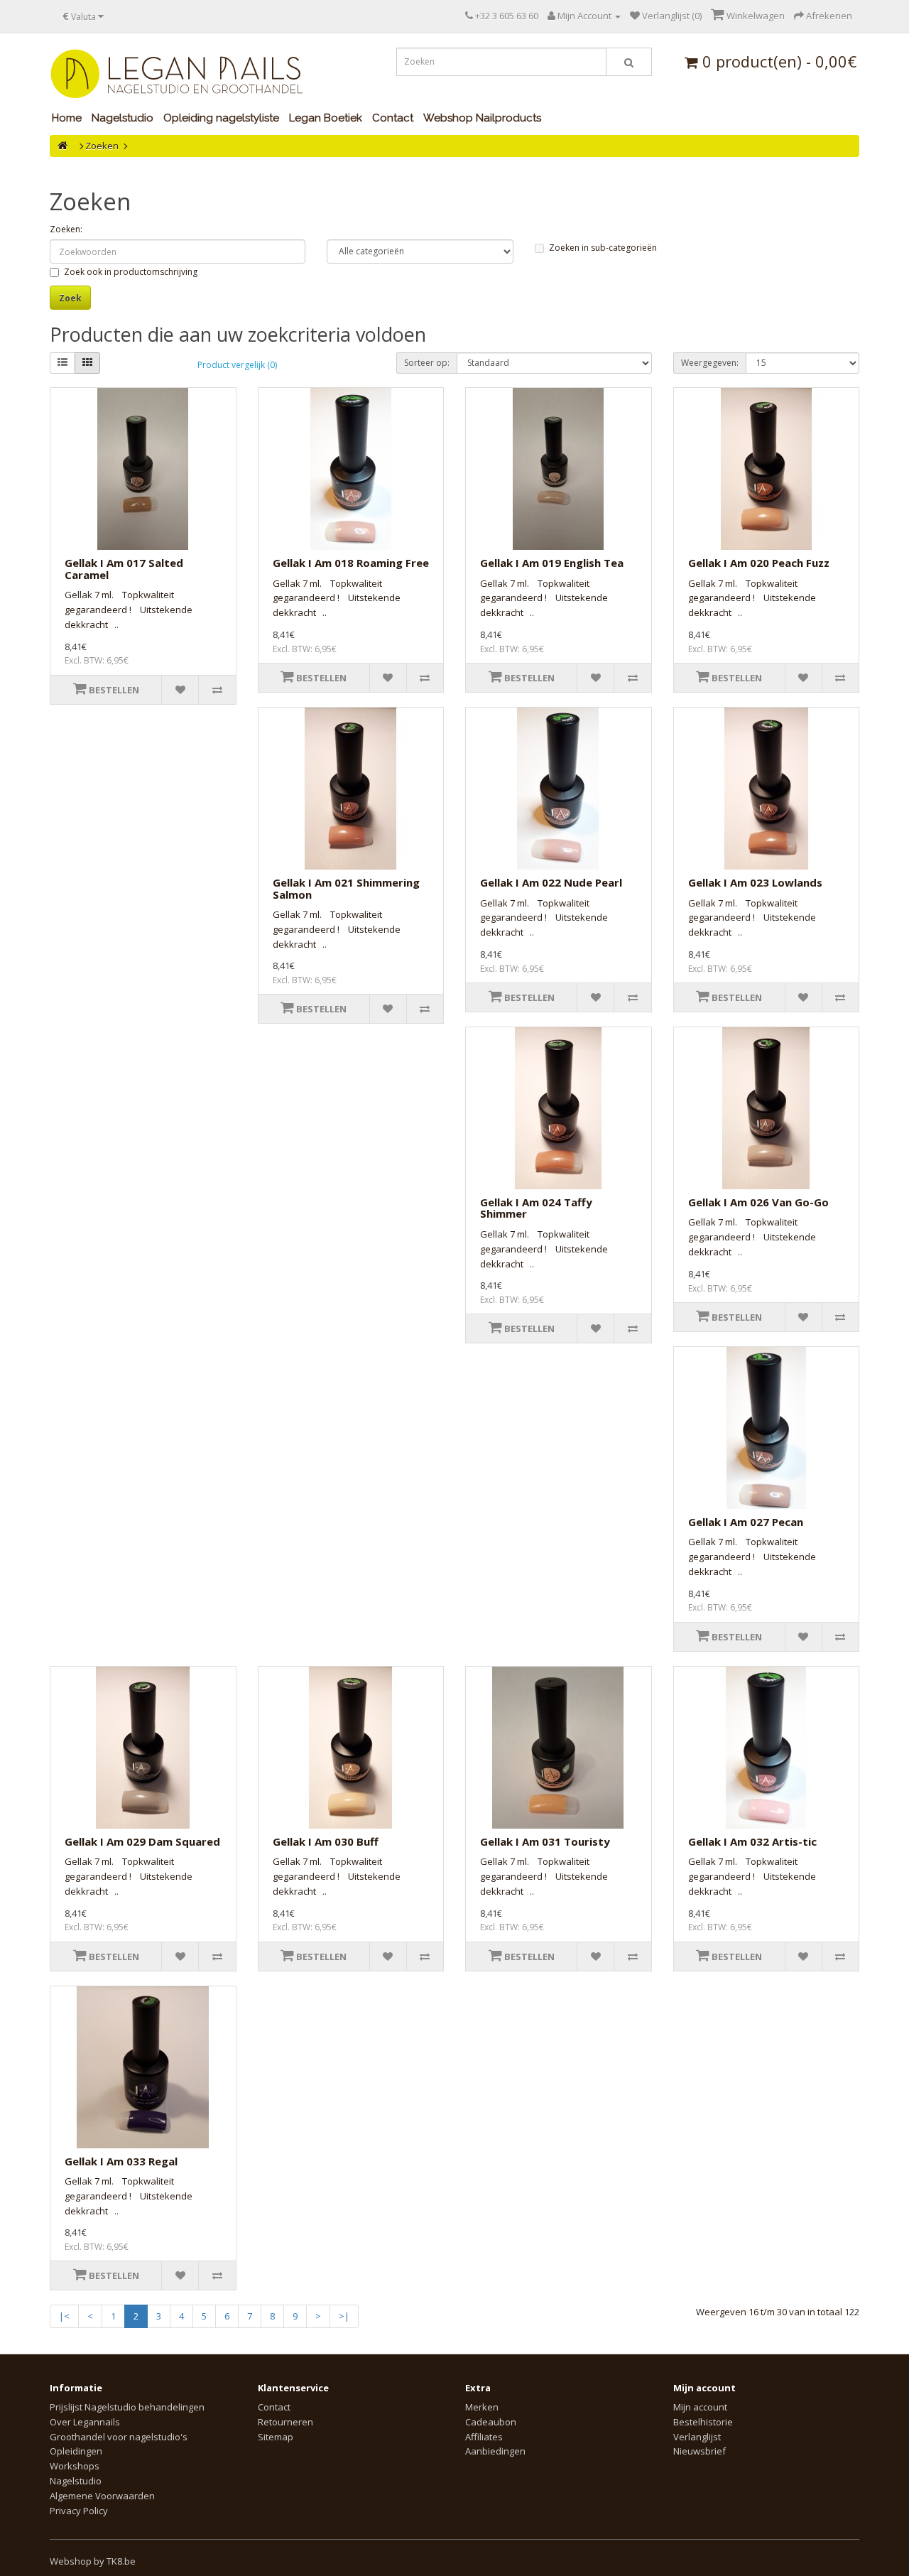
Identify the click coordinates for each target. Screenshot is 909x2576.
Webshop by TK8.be (93, 2561)
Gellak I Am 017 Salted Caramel (124, 569)
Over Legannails (85, 2422)
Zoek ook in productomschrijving (131, 272)
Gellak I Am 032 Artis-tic (752, 1841)
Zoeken (102, 146)
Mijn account (700, 2407)
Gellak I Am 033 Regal (121, 2161)
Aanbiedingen (495, 2451)
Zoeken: (66, 229)
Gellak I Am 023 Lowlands (755, 882)
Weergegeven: (710, 363)
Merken (482, 2407)
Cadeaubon (491, 2422)
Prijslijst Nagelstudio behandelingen (127, 2407)
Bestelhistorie (703, 2422)
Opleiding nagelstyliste (221, 118)
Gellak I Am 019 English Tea (552, 563)
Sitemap (276, 2437)
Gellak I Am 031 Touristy (545, 1841)
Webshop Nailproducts (482, 118)
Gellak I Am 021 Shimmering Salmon (346, 888)
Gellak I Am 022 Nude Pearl (551, 882)
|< (64, 2316)
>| (344, 2316)
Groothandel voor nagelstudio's (119, 2437)
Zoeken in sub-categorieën (603, 248)
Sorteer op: (427, 363)
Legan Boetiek (326, 118)
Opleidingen (76, 2451)
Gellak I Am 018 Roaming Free (351, 563)
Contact (393, 118)
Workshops (75, 2466)
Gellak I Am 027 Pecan (746, 1522)
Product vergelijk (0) (237, 365)
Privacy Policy (79, 2511)
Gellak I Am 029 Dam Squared (142, 1841)
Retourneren (285, 2422)
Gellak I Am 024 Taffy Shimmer (536, 1208)
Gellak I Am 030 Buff (326, 1841)
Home (67, 118)
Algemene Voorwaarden (102, 2496)
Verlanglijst (697, 2437)
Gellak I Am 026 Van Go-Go (758, 1202)
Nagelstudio (123, 118)
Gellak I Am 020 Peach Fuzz (759, 563)
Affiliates (484, 2437)
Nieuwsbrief (700, 2451)
